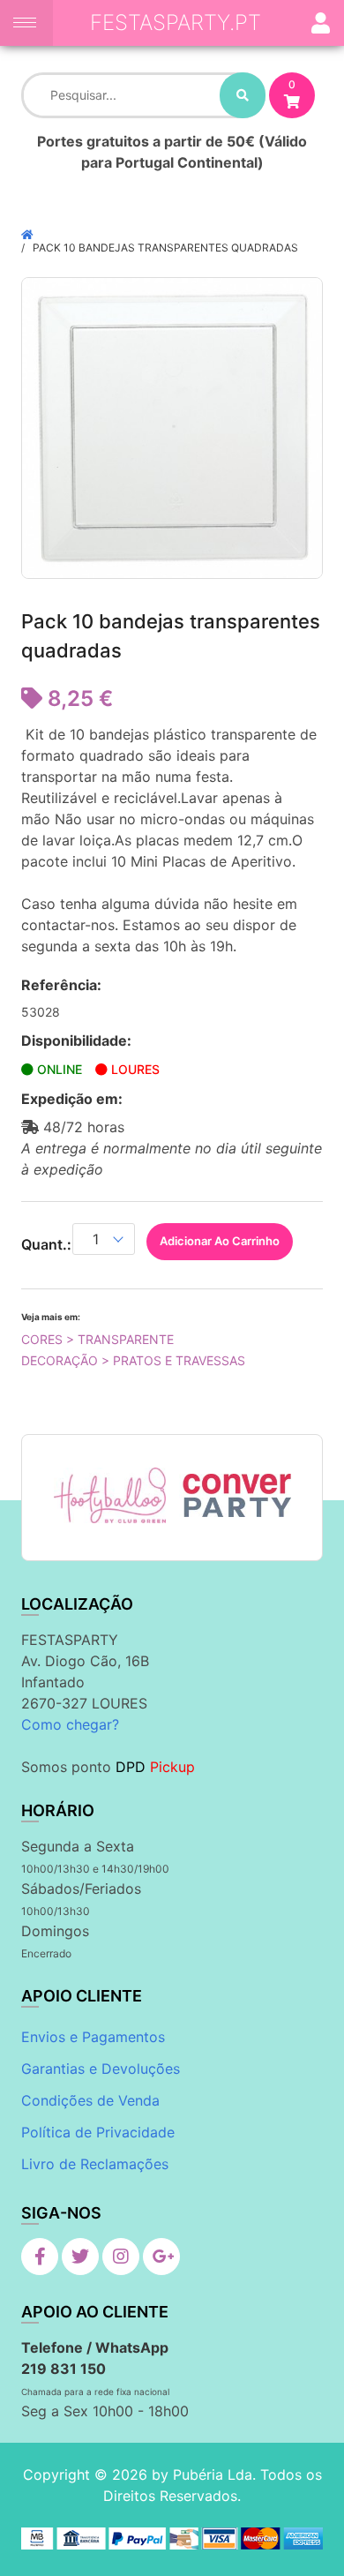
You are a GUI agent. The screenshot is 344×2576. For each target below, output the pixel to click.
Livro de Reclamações (95, 2164)
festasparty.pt (176, 23)
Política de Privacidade (98, 2132)
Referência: (61, 985)
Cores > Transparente (97, 1339)
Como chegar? (70, 1724)
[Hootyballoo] (110, 1495)
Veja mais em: (51, 1317)
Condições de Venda (90, 2100)
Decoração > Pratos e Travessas (133, 1360)
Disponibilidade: (76, 1040)
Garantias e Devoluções (101, 2069)
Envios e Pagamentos (93, 2037)
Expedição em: (72, 1099)
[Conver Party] (236, 1495)
